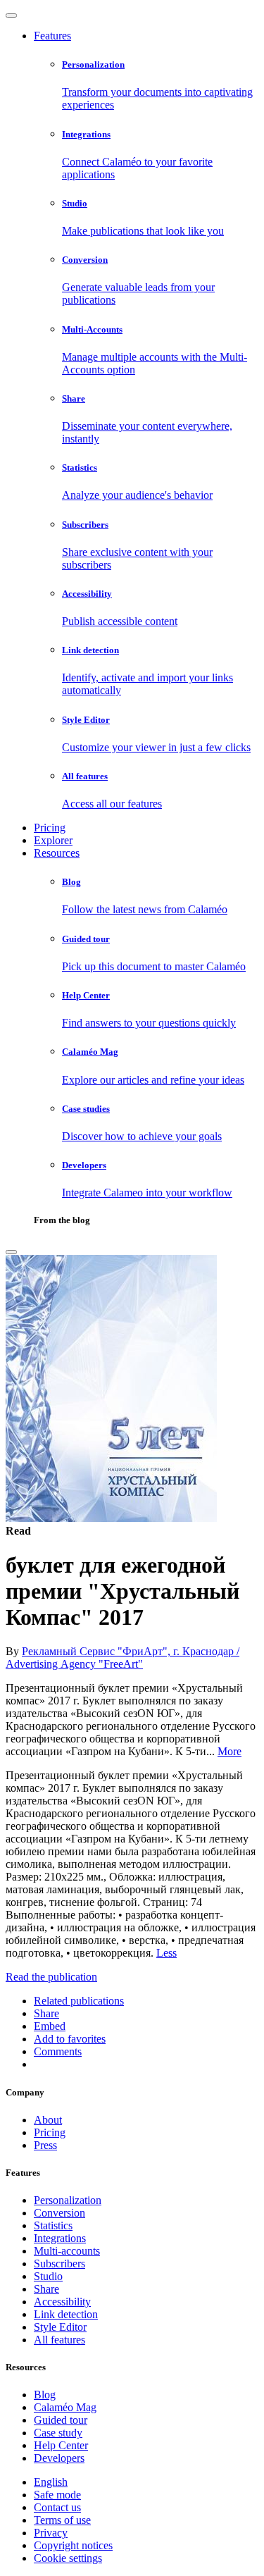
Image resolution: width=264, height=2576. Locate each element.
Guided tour (61, 2420)
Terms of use (62, 2520)
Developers (59, 2458)
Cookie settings (68, 2558)
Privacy (51, 2533)
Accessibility (62, 2302)
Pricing (50, 828)
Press (45, 2145)
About (48, 2120)
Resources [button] (57, 853)
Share (46, 2289)
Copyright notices (73, 2545)
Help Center (61, 2445)
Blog (45, 2395)
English (51, 2482)
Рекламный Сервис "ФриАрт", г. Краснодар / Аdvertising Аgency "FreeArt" (122, 1658)
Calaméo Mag (65, 2407)
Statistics (53, 2225)
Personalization (68, 2200)
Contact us (57, 2507)
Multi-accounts (67, 2251)
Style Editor (60, 2327)
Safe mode (57, 2495)
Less (166, 1953)
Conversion (59, 2213)
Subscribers (59, 2264)
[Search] (11, 1252)
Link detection (66, 2314)
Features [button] (52, 36)
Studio (48, 2276)
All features (59, 2340)
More (230, 1751)
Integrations (60, 2238)
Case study (58, 2433)
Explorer (53, 840)
